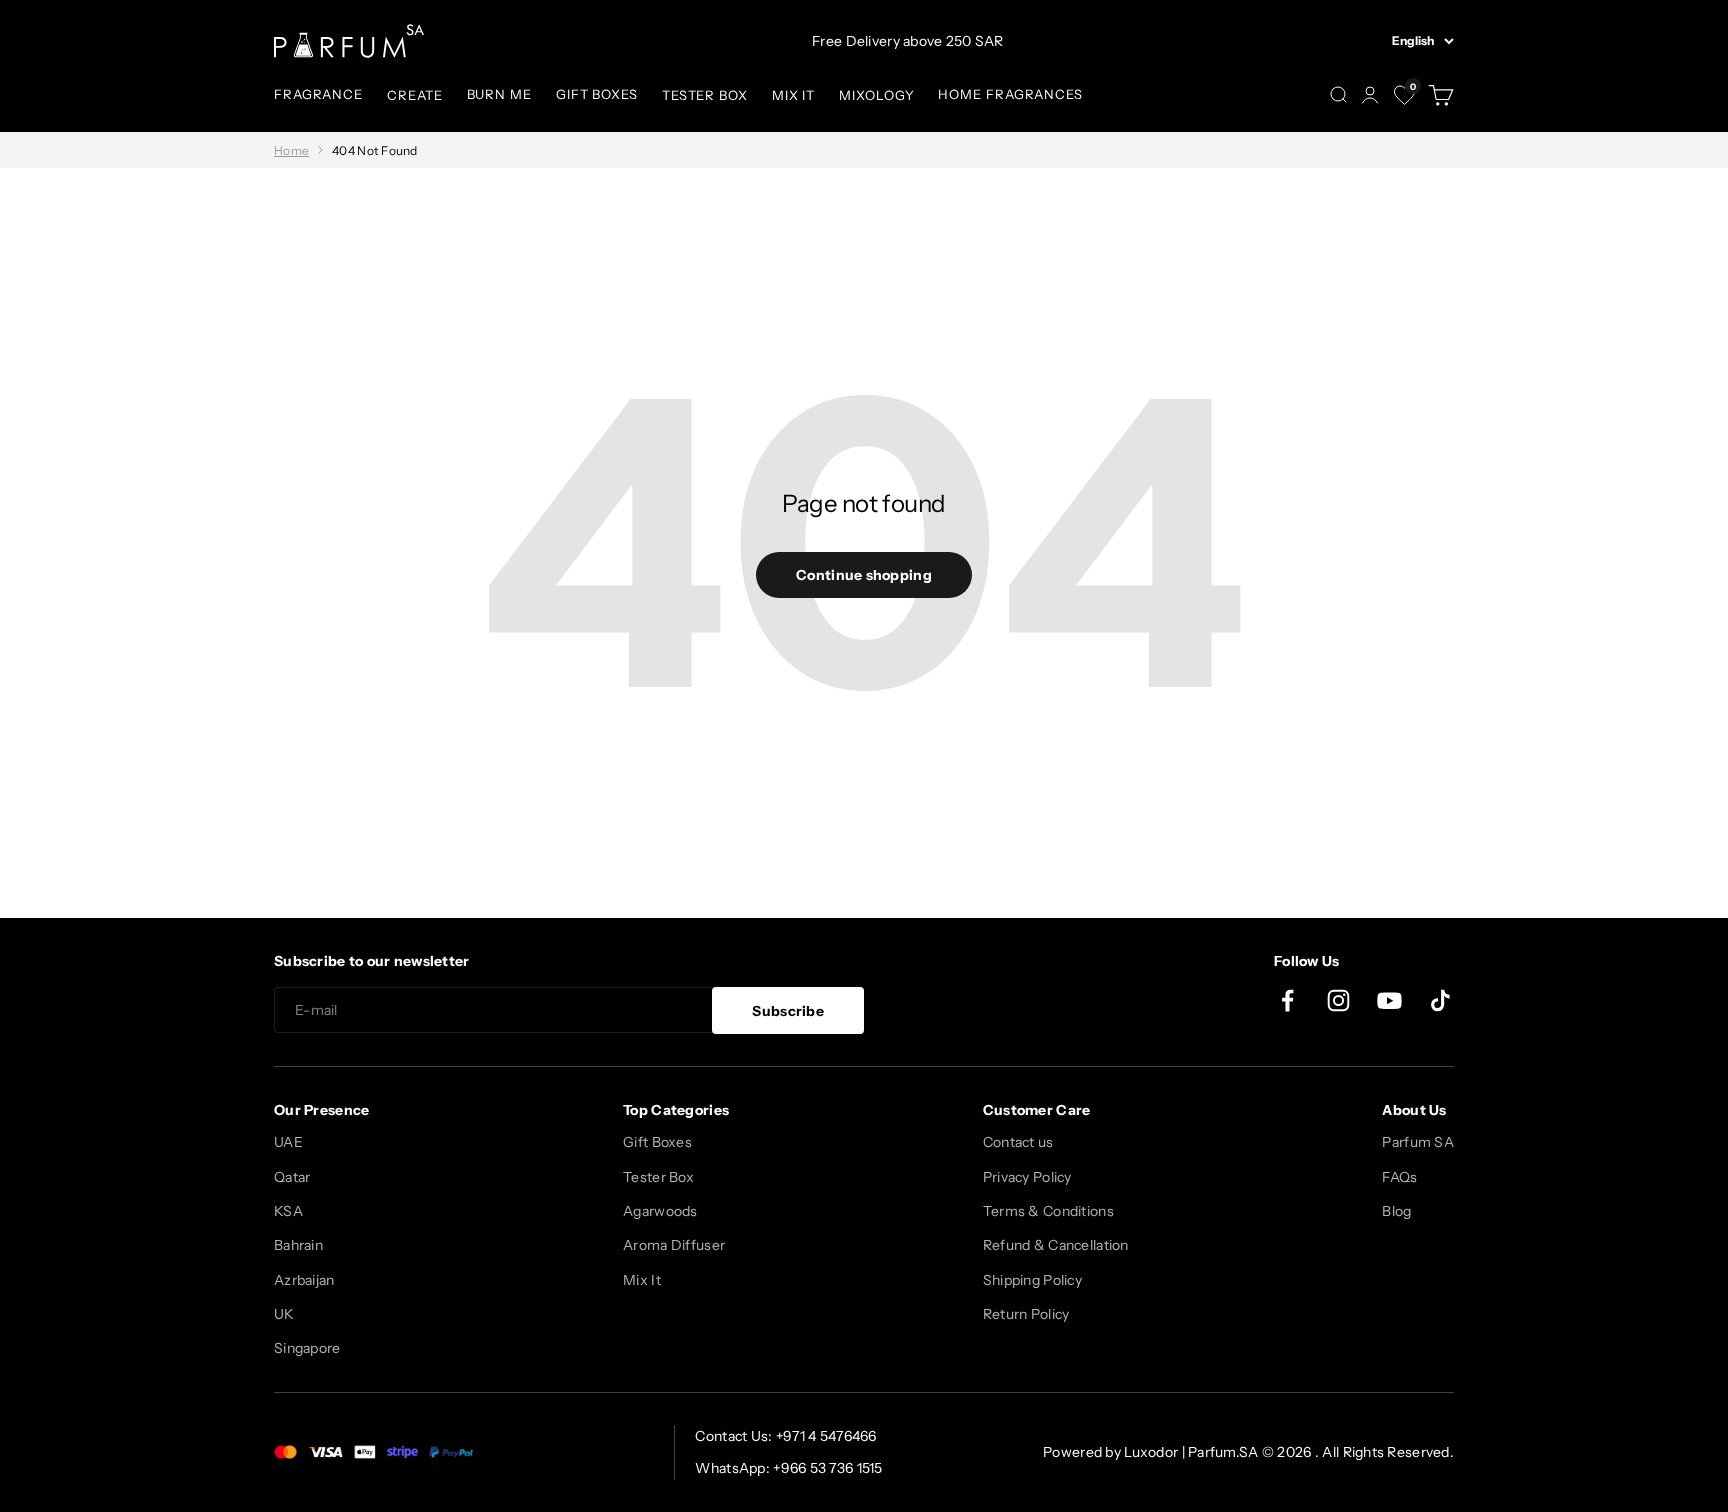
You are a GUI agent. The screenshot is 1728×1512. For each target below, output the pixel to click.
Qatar (292, 1177)
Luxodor (1151, 1452)
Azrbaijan (304, 1280)
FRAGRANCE (318, 94)
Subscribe (788, 1011)
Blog (1396, 1211)
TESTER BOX (705, 95)
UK (284, 1314)
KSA (288, 1211)
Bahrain (298, 1245)
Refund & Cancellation (1056, 1245)
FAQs (1399, 1177)
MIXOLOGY (876, 95)
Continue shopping (864, 575)
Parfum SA (1418, 1142)
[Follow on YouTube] (1389, 1000)
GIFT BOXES (597, 94)
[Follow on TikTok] (1440, 1000)
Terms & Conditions (1048, 1211)
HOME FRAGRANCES (1010, 94)
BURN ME (499, 94)
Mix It (642, 1280)
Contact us (1018, 1142)
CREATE (414, 95)
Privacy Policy (1027, 1177)
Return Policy (1026, 1314)
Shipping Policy (1032, 1280)
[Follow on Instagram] (1338, 1000)
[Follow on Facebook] (1287, 1000)
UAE (288, 1142)
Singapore (307, 1348)
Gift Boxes (657, 1142)
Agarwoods (660, 1211)
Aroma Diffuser (674, 1245)
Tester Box (658, 1177)
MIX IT (793, 95)
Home (291, 150)
